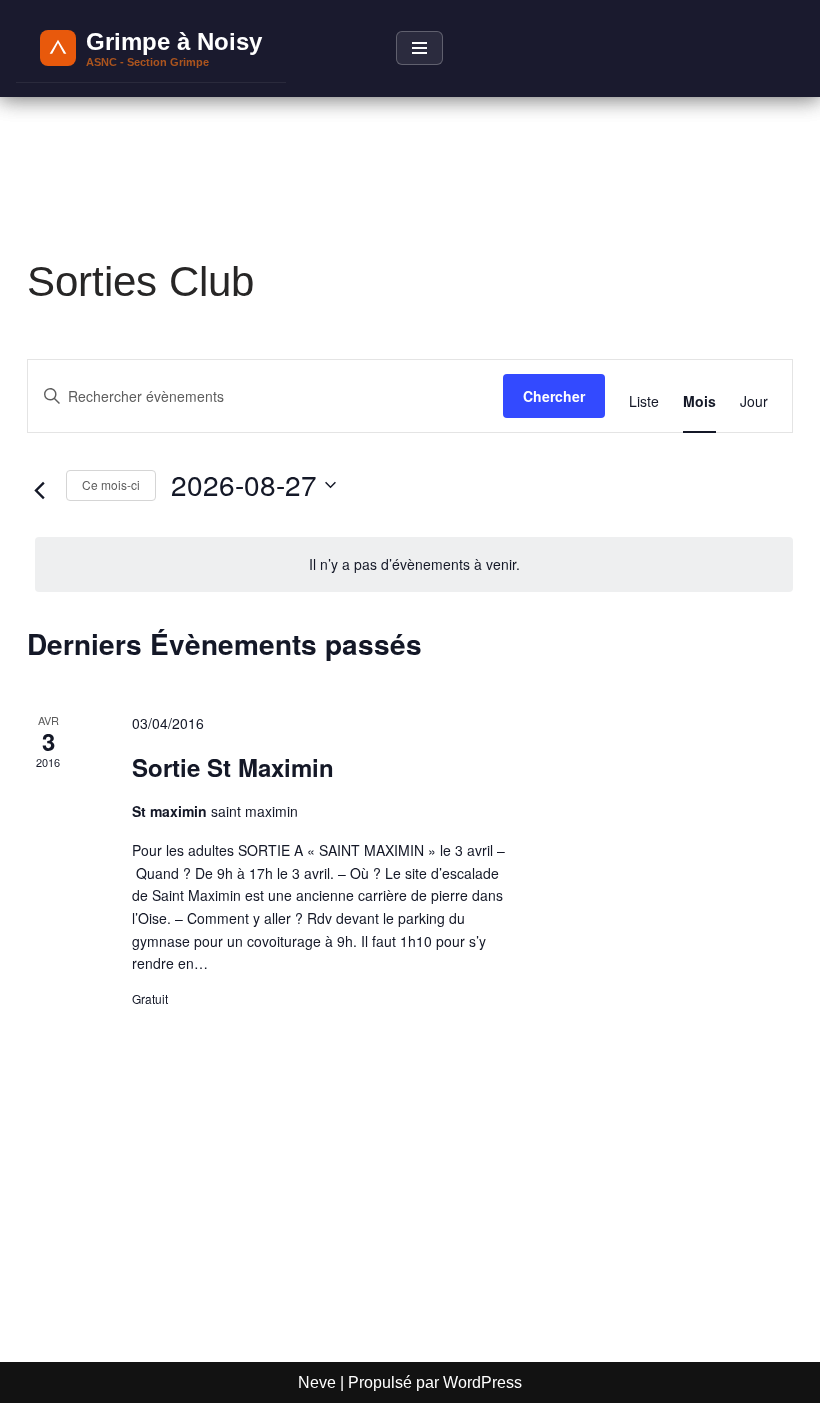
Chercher (554, 396)
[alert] (414, 564)
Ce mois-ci (111, 484)
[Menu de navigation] (419, 48)
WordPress (482, 1382)
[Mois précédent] (39, 490)
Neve (317, 1382)
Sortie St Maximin (233, 767)
